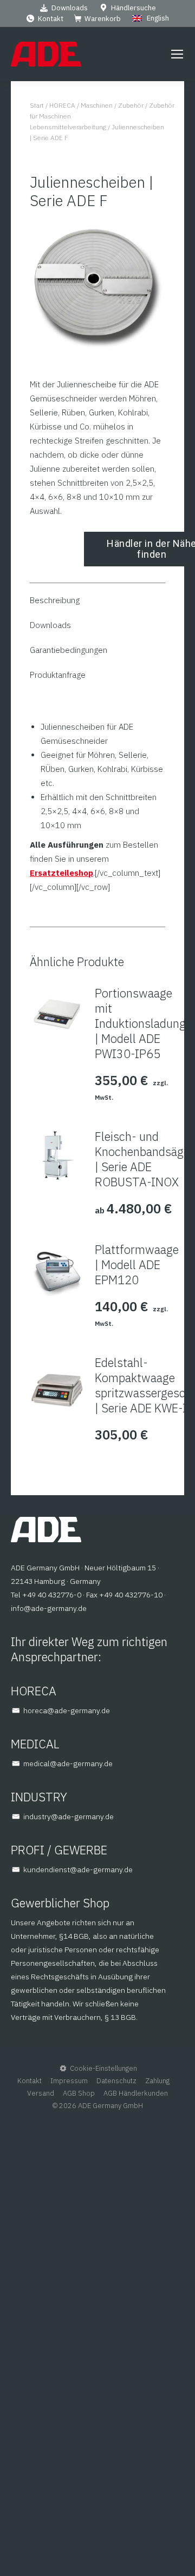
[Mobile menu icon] (177, 54)
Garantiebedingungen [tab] (69, 650)
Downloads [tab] (50, 625)
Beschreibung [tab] (55, 600)
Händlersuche (134, 8)
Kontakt (51, 19)
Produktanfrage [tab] (58, 675)
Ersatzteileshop (61, 873)
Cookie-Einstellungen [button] (103, 2068)
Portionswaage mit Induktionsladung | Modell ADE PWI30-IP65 (140, 1023)
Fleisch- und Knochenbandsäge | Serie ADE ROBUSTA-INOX (142, 1159)
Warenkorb (103, 19)
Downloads (70, 8)
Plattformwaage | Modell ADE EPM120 (137, 1265)
